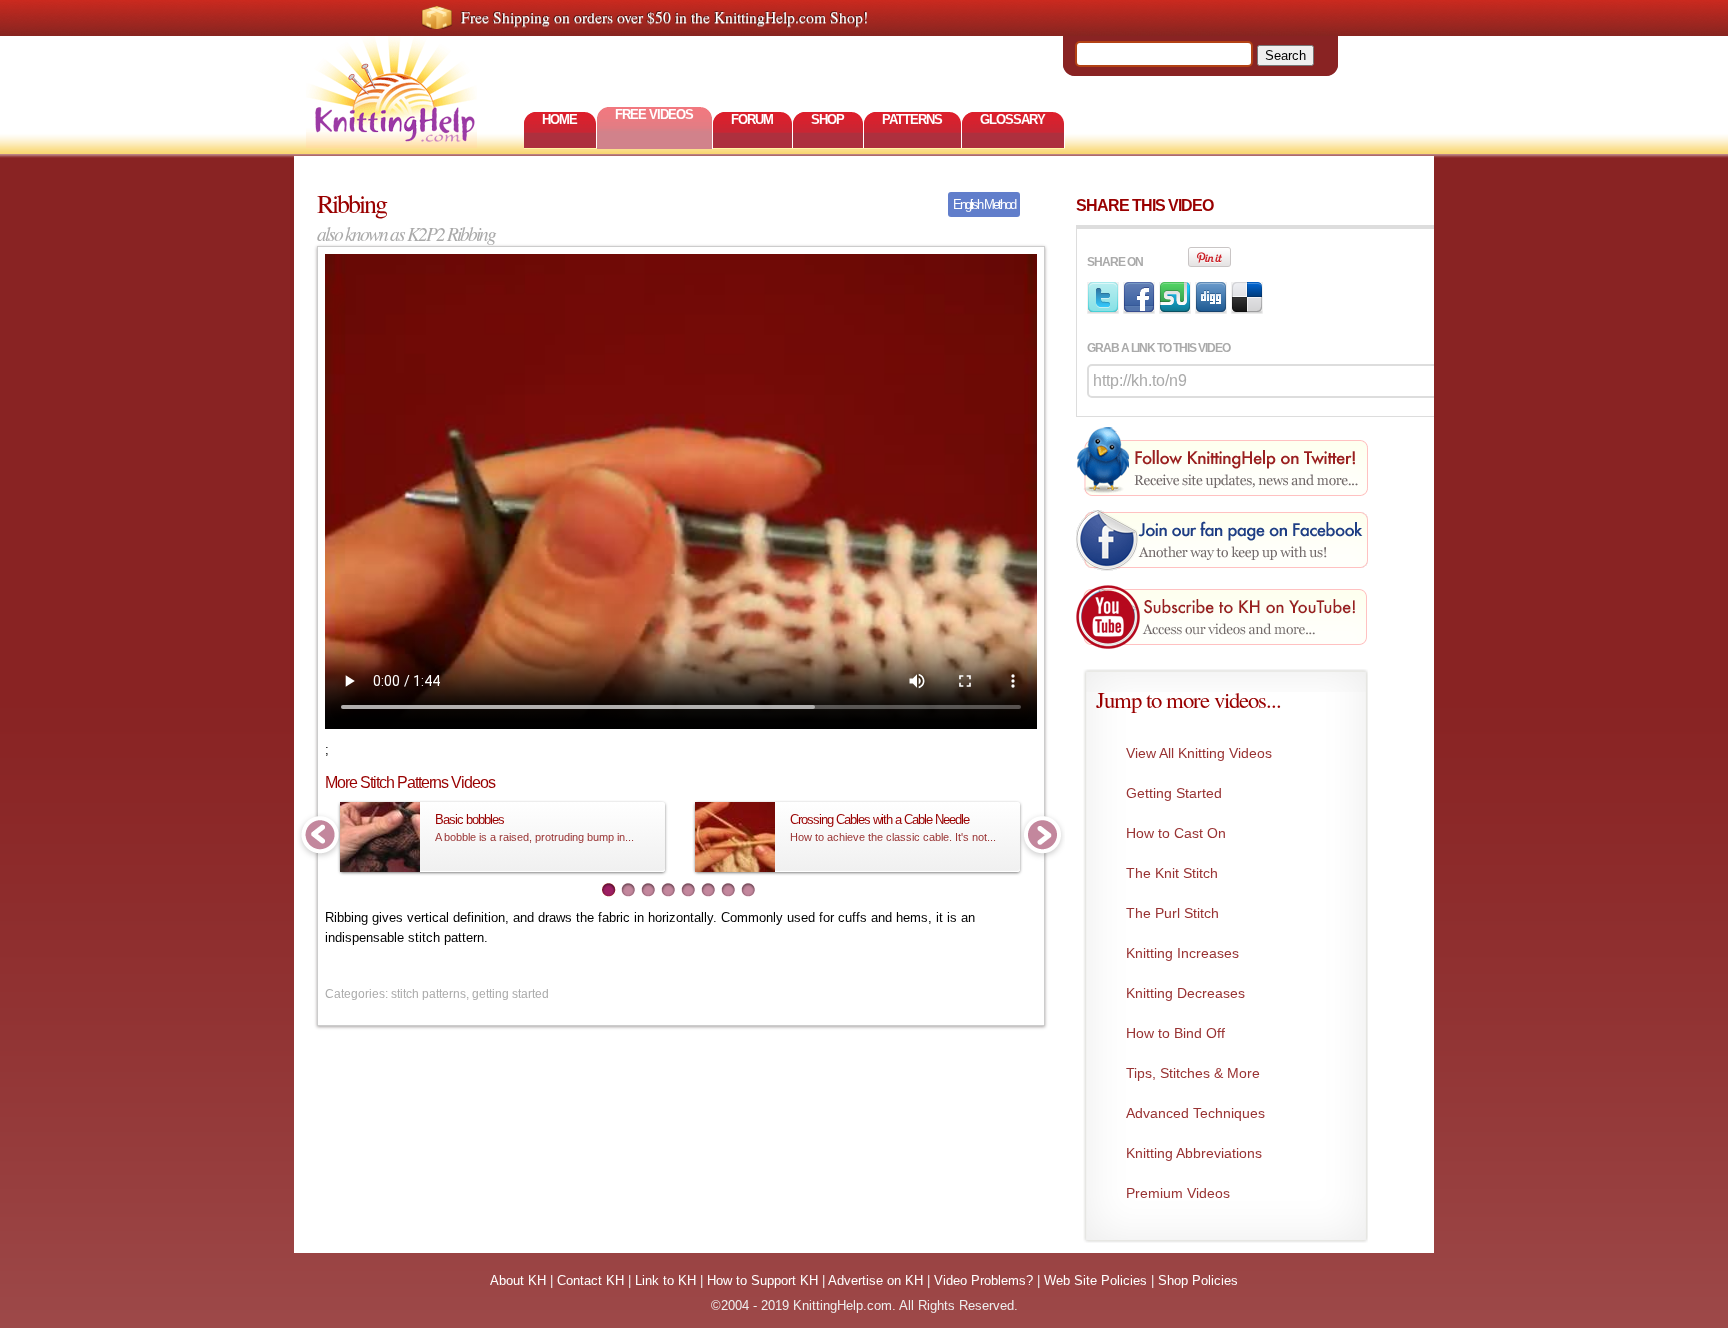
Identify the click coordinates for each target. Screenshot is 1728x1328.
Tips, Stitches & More (1193, 1073)
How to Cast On (1176, 833)
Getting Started (1174, 793)
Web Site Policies (1095, 1280)
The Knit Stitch (1172, 873)
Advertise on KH (875, 1280)
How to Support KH (762, 1280)
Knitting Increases (1182, 953)
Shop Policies (1198, 1280)
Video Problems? (983, 1280)
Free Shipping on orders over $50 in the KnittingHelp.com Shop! (664, 17)
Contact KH (590, 1280)
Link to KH (665, 1280)
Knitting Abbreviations (1194, 1153)
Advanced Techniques (1195, 1113)
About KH (518, 1280)
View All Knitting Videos (1199, 753)
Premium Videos (1178, 1193)
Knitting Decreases (1185, 993)
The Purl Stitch (1172, 913)
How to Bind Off (1175, 1033)
